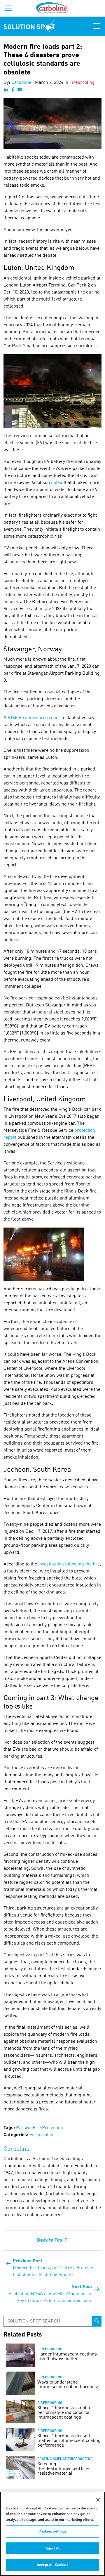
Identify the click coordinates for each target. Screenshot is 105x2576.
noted (57, 483)
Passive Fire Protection (40, 2128)
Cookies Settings (52, 2531)
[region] (52, 2534)
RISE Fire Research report (35, 718)
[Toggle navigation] (97, 26)
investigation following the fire (69, 1564)
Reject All (52, 2548)
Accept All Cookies (52, 2565)
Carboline (21, 83)
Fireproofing (82, 83)
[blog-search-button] (97, 2321)
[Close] (98, 2500)
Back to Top (50, 2240)
